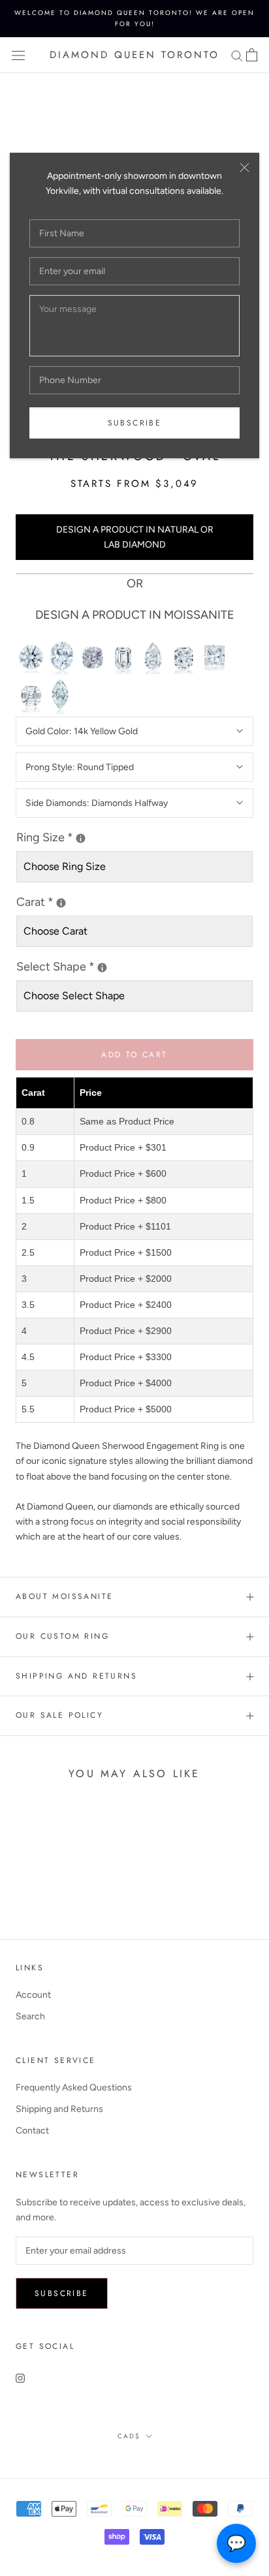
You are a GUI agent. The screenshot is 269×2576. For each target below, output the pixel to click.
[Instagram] (20, 2378)
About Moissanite (64, 1596)
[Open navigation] (18, 55)
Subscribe (135, 423)
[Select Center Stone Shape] (102, 968)
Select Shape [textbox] (105, 966)
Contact (32, 2131)
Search (30, 2016)
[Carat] (61, 903)
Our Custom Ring (62, 1636)
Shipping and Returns (76, 1676)
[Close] (245, 167)
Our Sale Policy (59, 1715)
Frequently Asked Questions (74, 2087)
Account (33, 1995)
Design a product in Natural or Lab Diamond (135, 537)
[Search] (237, 55)
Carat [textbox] (46, 901)
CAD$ (129, 2436)
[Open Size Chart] (81, 838)
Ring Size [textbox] (75, 836)
